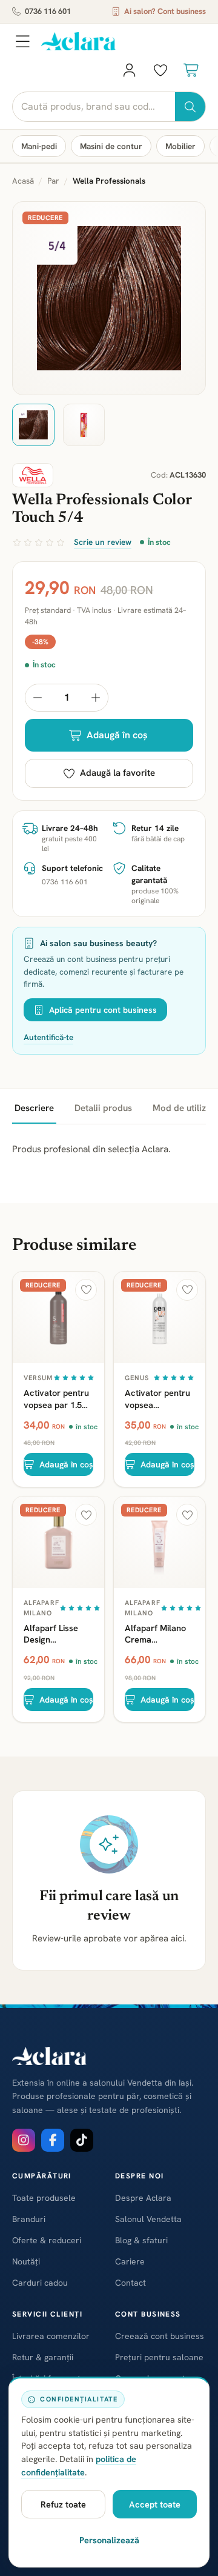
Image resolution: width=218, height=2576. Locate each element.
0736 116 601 (48, 11)
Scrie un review (103, 542)
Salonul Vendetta (148, 2219)
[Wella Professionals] (33, 475)
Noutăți (26, 2261)
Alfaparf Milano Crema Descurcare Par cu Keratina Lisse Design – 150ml (158, 1633)
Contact (130, 2283)
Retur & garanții (43, 2357)
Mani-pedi (39, 146)
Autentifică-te (48, 1037)
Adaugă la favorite (117, 773)
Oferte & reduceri (47, 2240)
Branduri (29, 2219)
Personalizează (109, 2540)
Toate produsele (44, 2198)
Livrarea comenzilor (51, 2336)
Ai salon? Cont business (165, 11)
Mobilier (180, 146)
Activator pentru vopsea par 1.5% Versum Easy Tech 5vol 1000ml (58, 1398)
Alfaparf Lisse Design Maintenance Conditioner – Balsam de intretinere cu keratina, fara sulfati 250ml (51, 1633)
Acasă (23, 181)
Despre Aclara (143, 2198)
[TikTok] (82, 2140)
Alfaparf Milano (41, 1608)
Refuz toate (63, 2504)
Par (53, 181)
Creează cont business (160, 2336)
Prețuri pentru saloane (159, 2357)
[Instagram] (24, 2140)
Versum (38, 1378)
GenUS (137, 1378)
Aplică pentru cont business (103, 1010)
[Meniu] (22, 41)
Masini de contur (111, 146)
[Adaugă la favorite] (86, 1290)
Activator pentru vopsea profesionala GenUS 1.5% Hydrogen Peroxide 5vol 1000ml (157, 1398)
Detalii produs (103, 1108)
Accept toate (155, 2504)
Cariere (130, 2261)
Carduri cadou (40, 2283)
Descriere (34, 1108)
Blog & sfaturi (141, 2240)
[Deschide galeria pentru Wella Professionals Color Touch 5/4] (109, 298)
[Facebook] (53, 2140)
